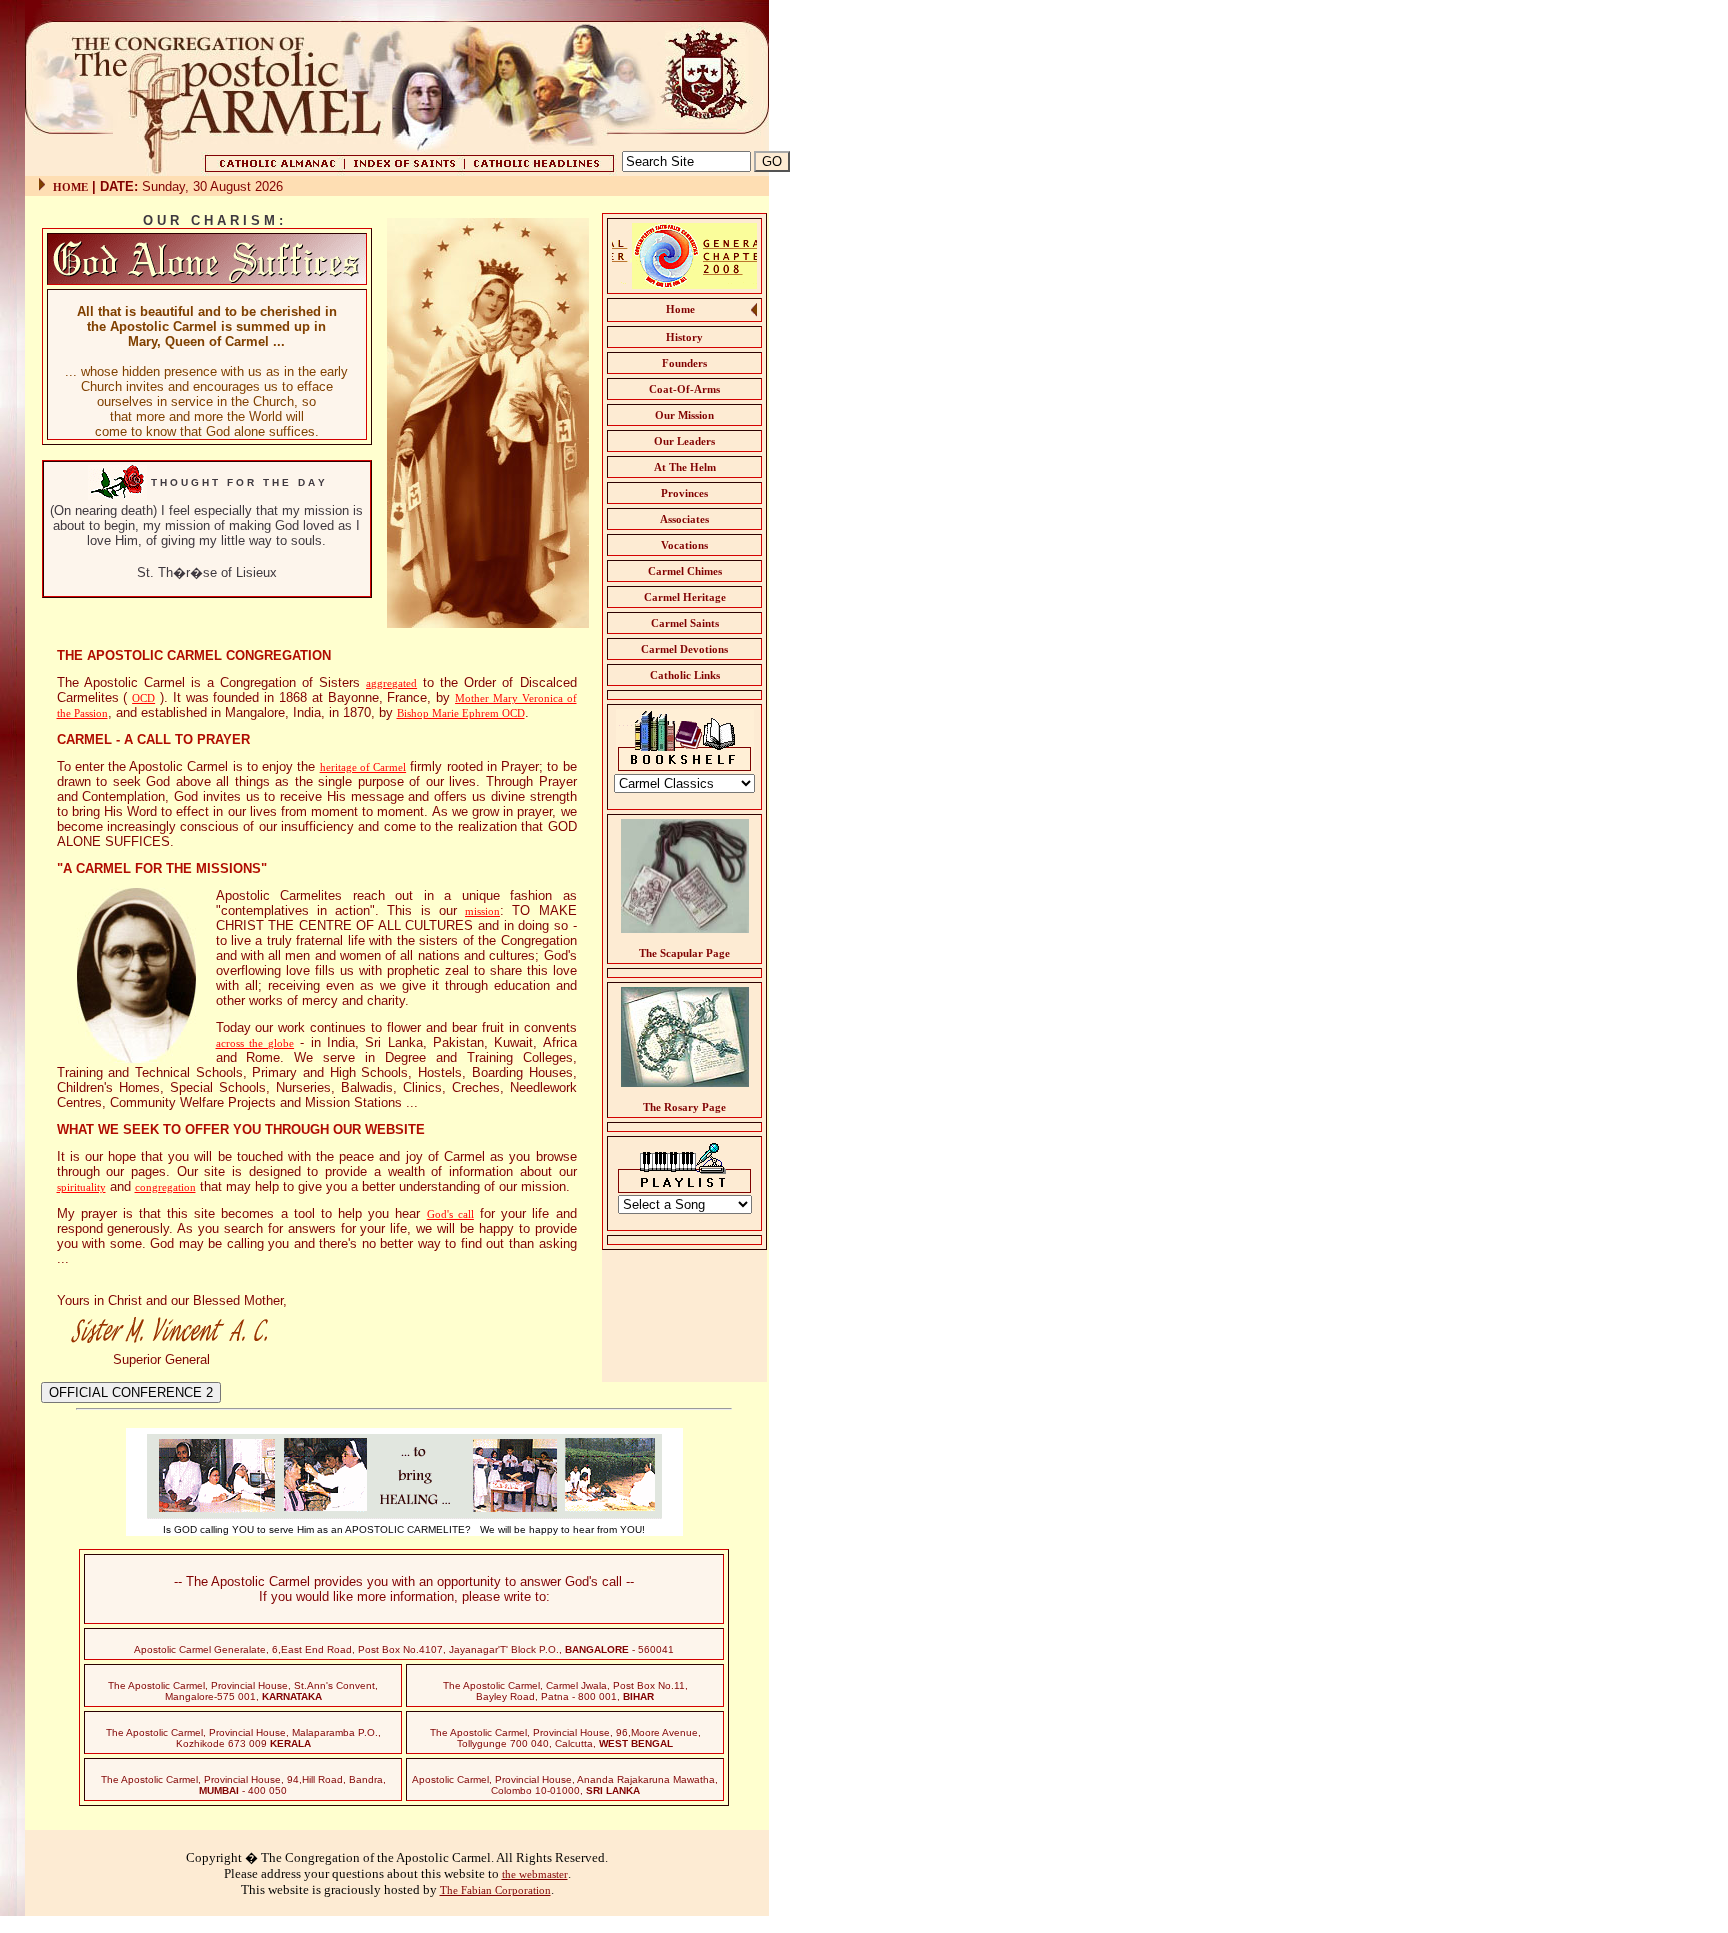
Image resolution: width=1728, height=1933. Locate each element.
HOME (70, 187)
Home (680, 309)
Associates (684, 519)
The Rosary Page (684, 1107)
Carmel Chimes (685, 571)
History (684, 337)
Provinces (684, 493)
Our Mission (684, 415)
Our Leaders (684, 441)
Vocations (684, 545)
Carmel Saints (685, 623)
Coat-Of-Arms (684, 389)
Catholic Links (685, 675)
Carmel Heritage (685, 597)
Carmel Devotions (684, 649)
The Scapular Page (684, 953)
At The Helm (685, 467)
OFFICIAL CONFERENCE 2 (131, 1392)
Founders (684, 363)
